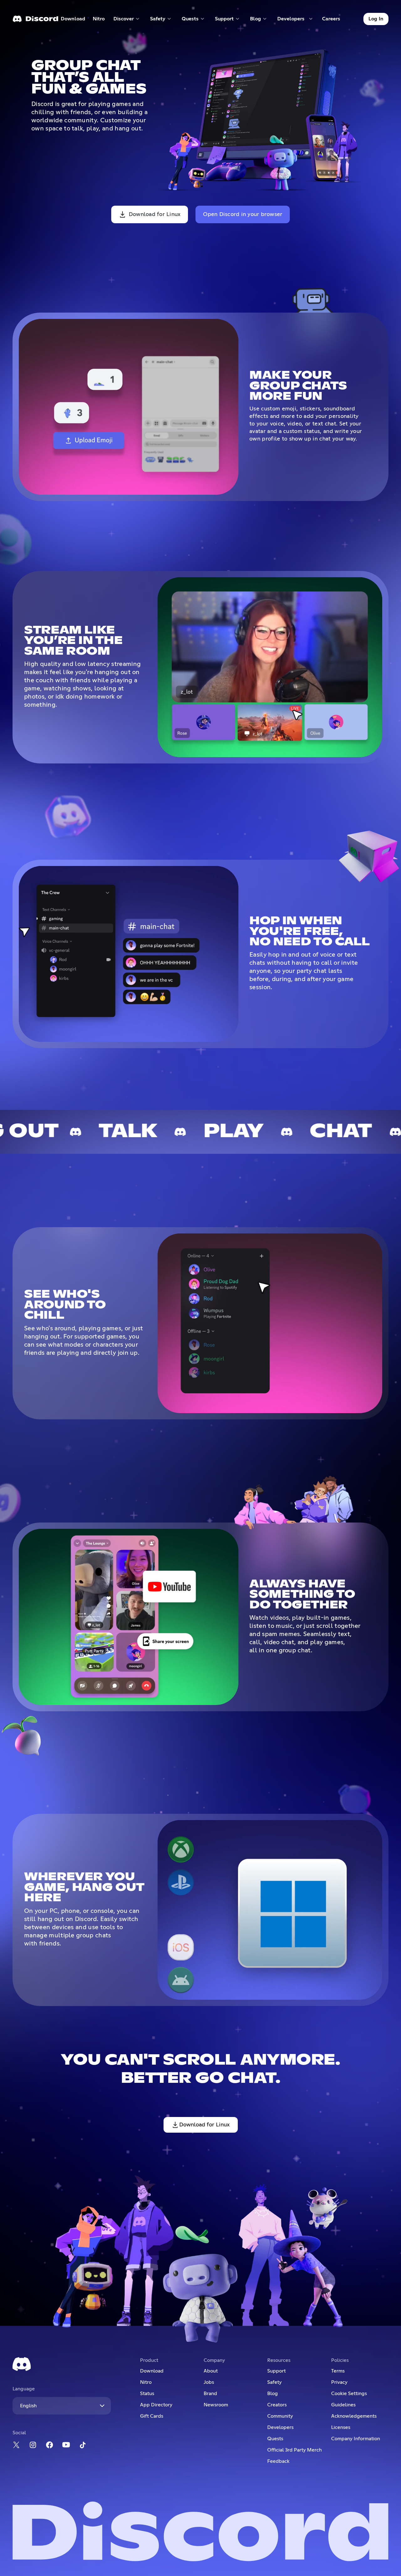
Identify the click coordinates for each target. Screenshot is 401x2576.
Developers (280, 2427)
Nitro (101, 20)
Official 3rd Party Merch (294, 2450)
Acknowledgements (354, 2416)
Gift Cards (152, 2416)
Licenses (341, 2427)
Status (147, 2394)
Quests (275, 2439)
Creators (277, 2405)
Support (276, 2371)
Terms (338, 2371)
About (211, 2371)
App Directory (156, 2405)
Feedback (278, 2461)
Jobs (209, 2382)
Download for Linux (155, 214)
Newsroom (216, 2405)
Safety (274, 2382)
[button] (127, 19)
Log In (376, 19)
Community (280, 2416)
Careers (333, 20)
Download (73, 20)
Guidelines (343, 2405)
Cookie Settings (349, 2394)
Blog (273, 2394)
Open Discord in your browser (243, 214)
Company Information (356, 2439)
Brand (210, 2394)
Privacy (339, 2382)
